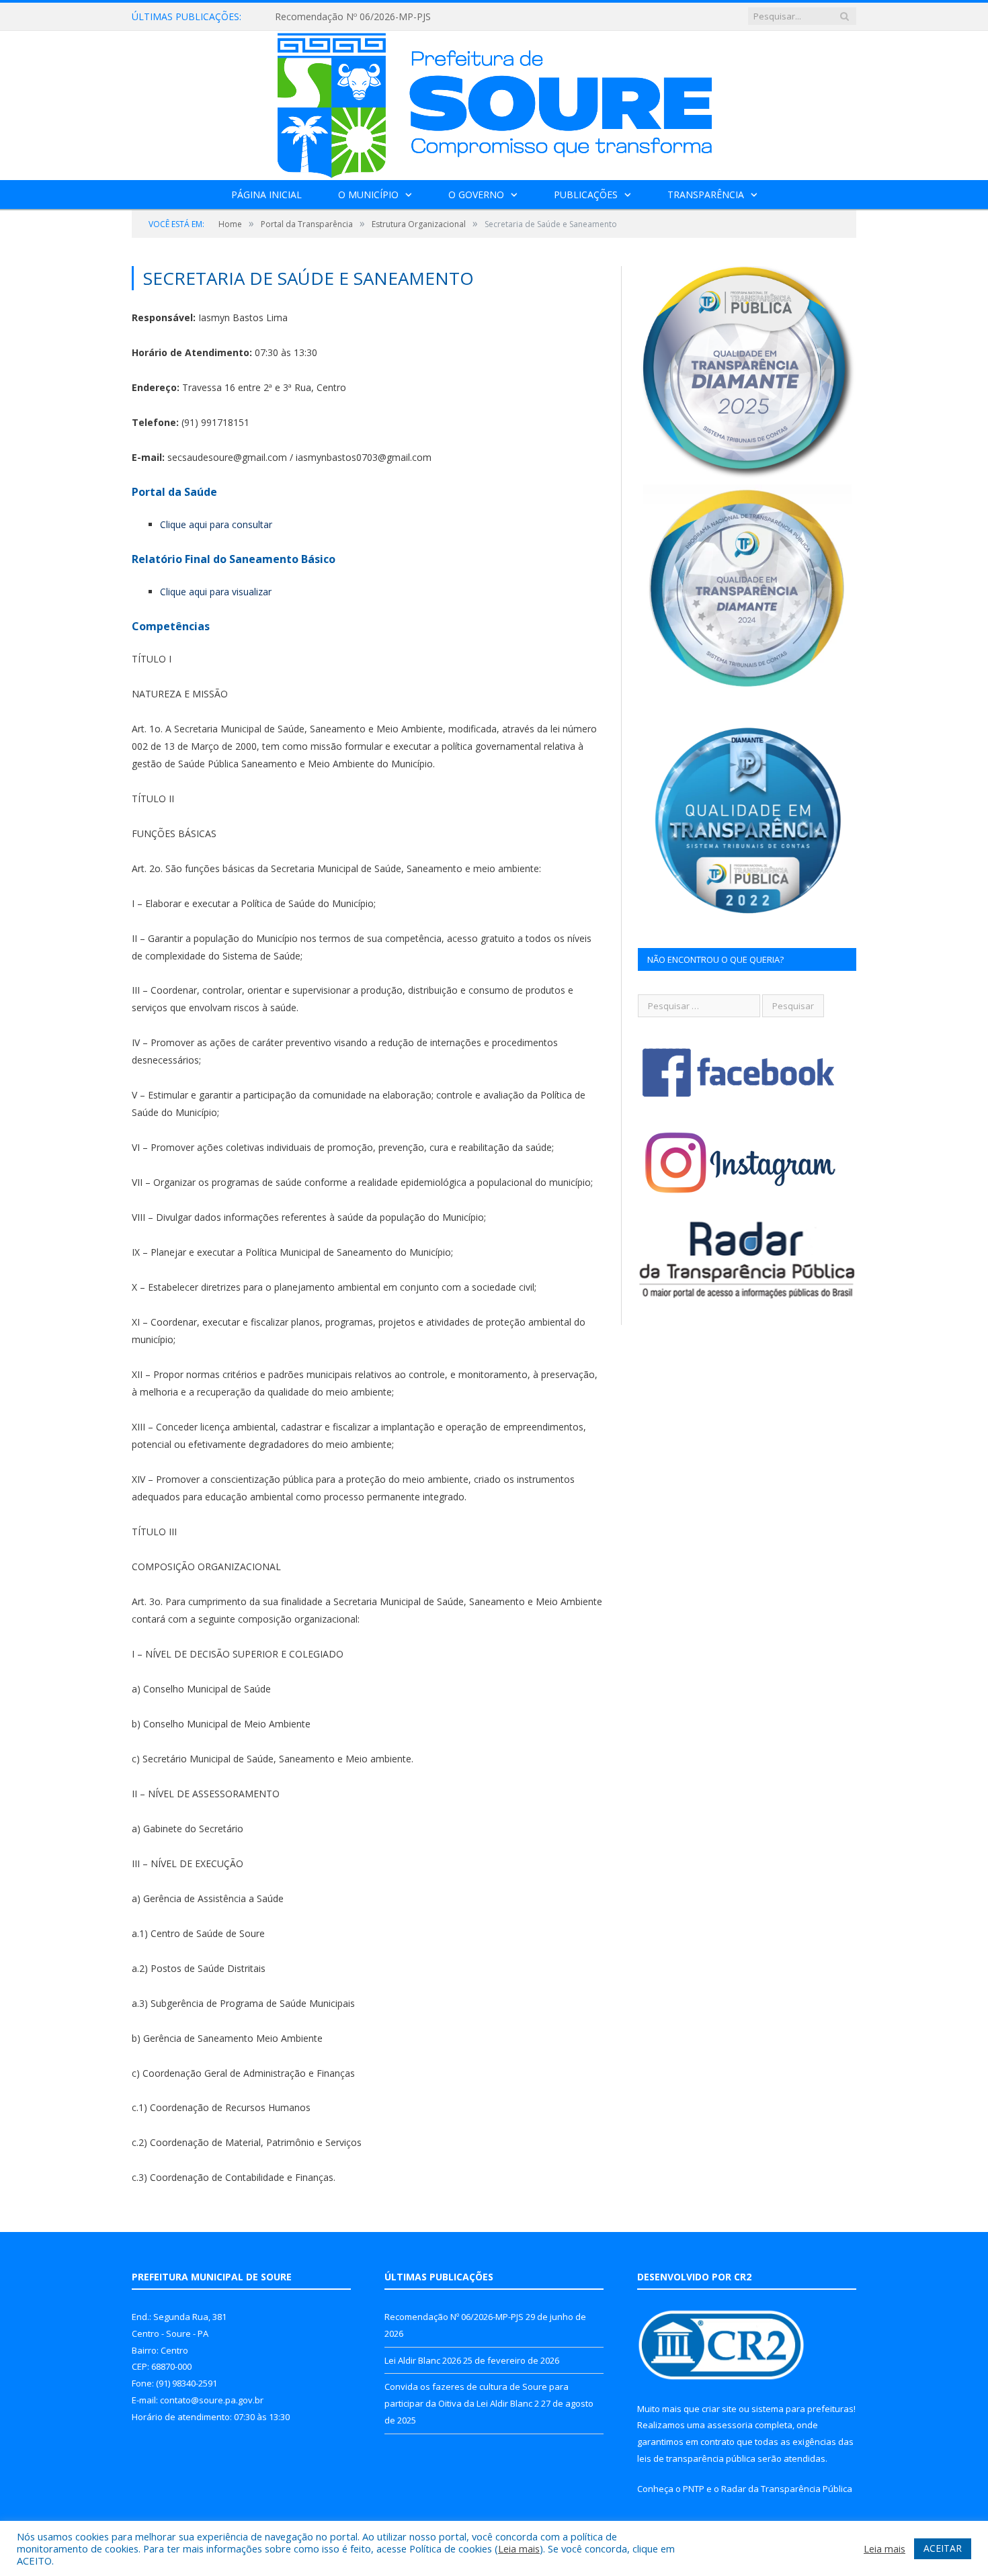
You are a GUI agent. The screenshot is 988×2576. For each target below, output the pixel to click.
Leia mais (519, 2548)
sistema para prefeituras (802, 2409)
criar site (719, 2409)
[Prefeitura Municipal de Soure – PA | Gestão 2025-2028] (494, 102)
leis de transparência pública (696, 2458)
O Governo (476, 195)
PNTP (694, 2489)
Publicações (586, 195)
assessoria (730, 2425)
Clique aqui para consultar (216, 524)
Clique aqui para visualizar (216, 592)
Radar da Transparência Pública (787, 2489)
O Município (368, 195)
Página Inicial (266, 195)
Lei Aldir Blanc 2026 (318, 17)
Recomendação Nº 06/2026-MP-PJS (454, 2317)
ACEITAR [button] (943, 2548)
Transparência (706, 195)
